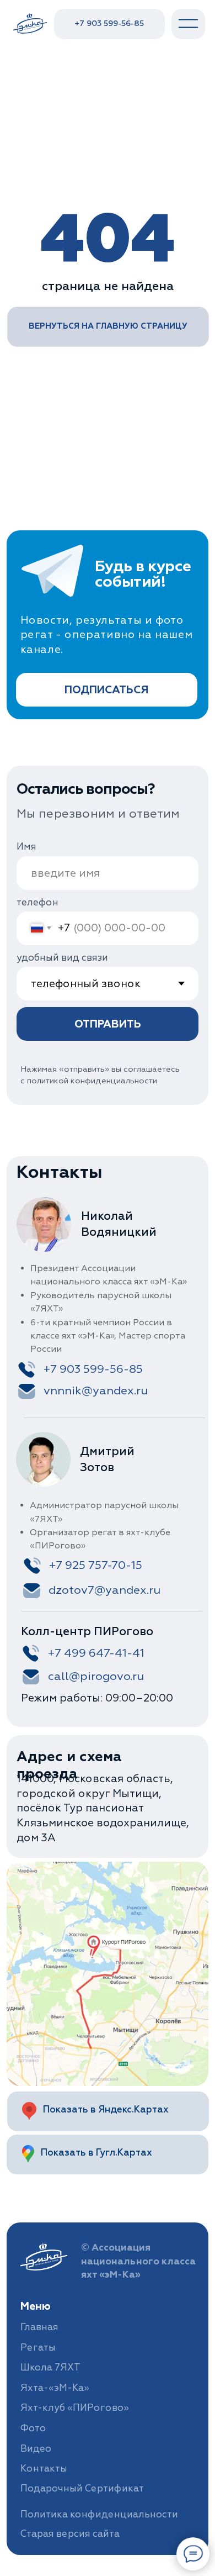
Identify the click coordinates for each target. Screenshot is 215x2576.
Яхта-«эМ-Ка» (55, 2388)
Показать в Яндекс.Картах (106, 2109)
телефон (37, 902)
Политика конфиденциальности (99, 2514)
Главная (39, 2327)
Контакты (44, 2469)
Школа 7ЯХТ (50, 2367)
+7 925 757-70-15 (96, 1565)
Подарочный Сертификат (82, 2488)
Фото (33, 2428)
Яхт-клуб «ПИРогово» (75, 2408)
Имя (26, 847)
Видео (36, 2449)
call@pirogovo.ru (96, 1676)
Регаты (38, 2348)
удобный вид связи (62, 958)
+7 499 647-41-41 (96, 1653)
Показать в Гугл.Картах (96, 2153)
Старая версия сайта (70, 2534)
